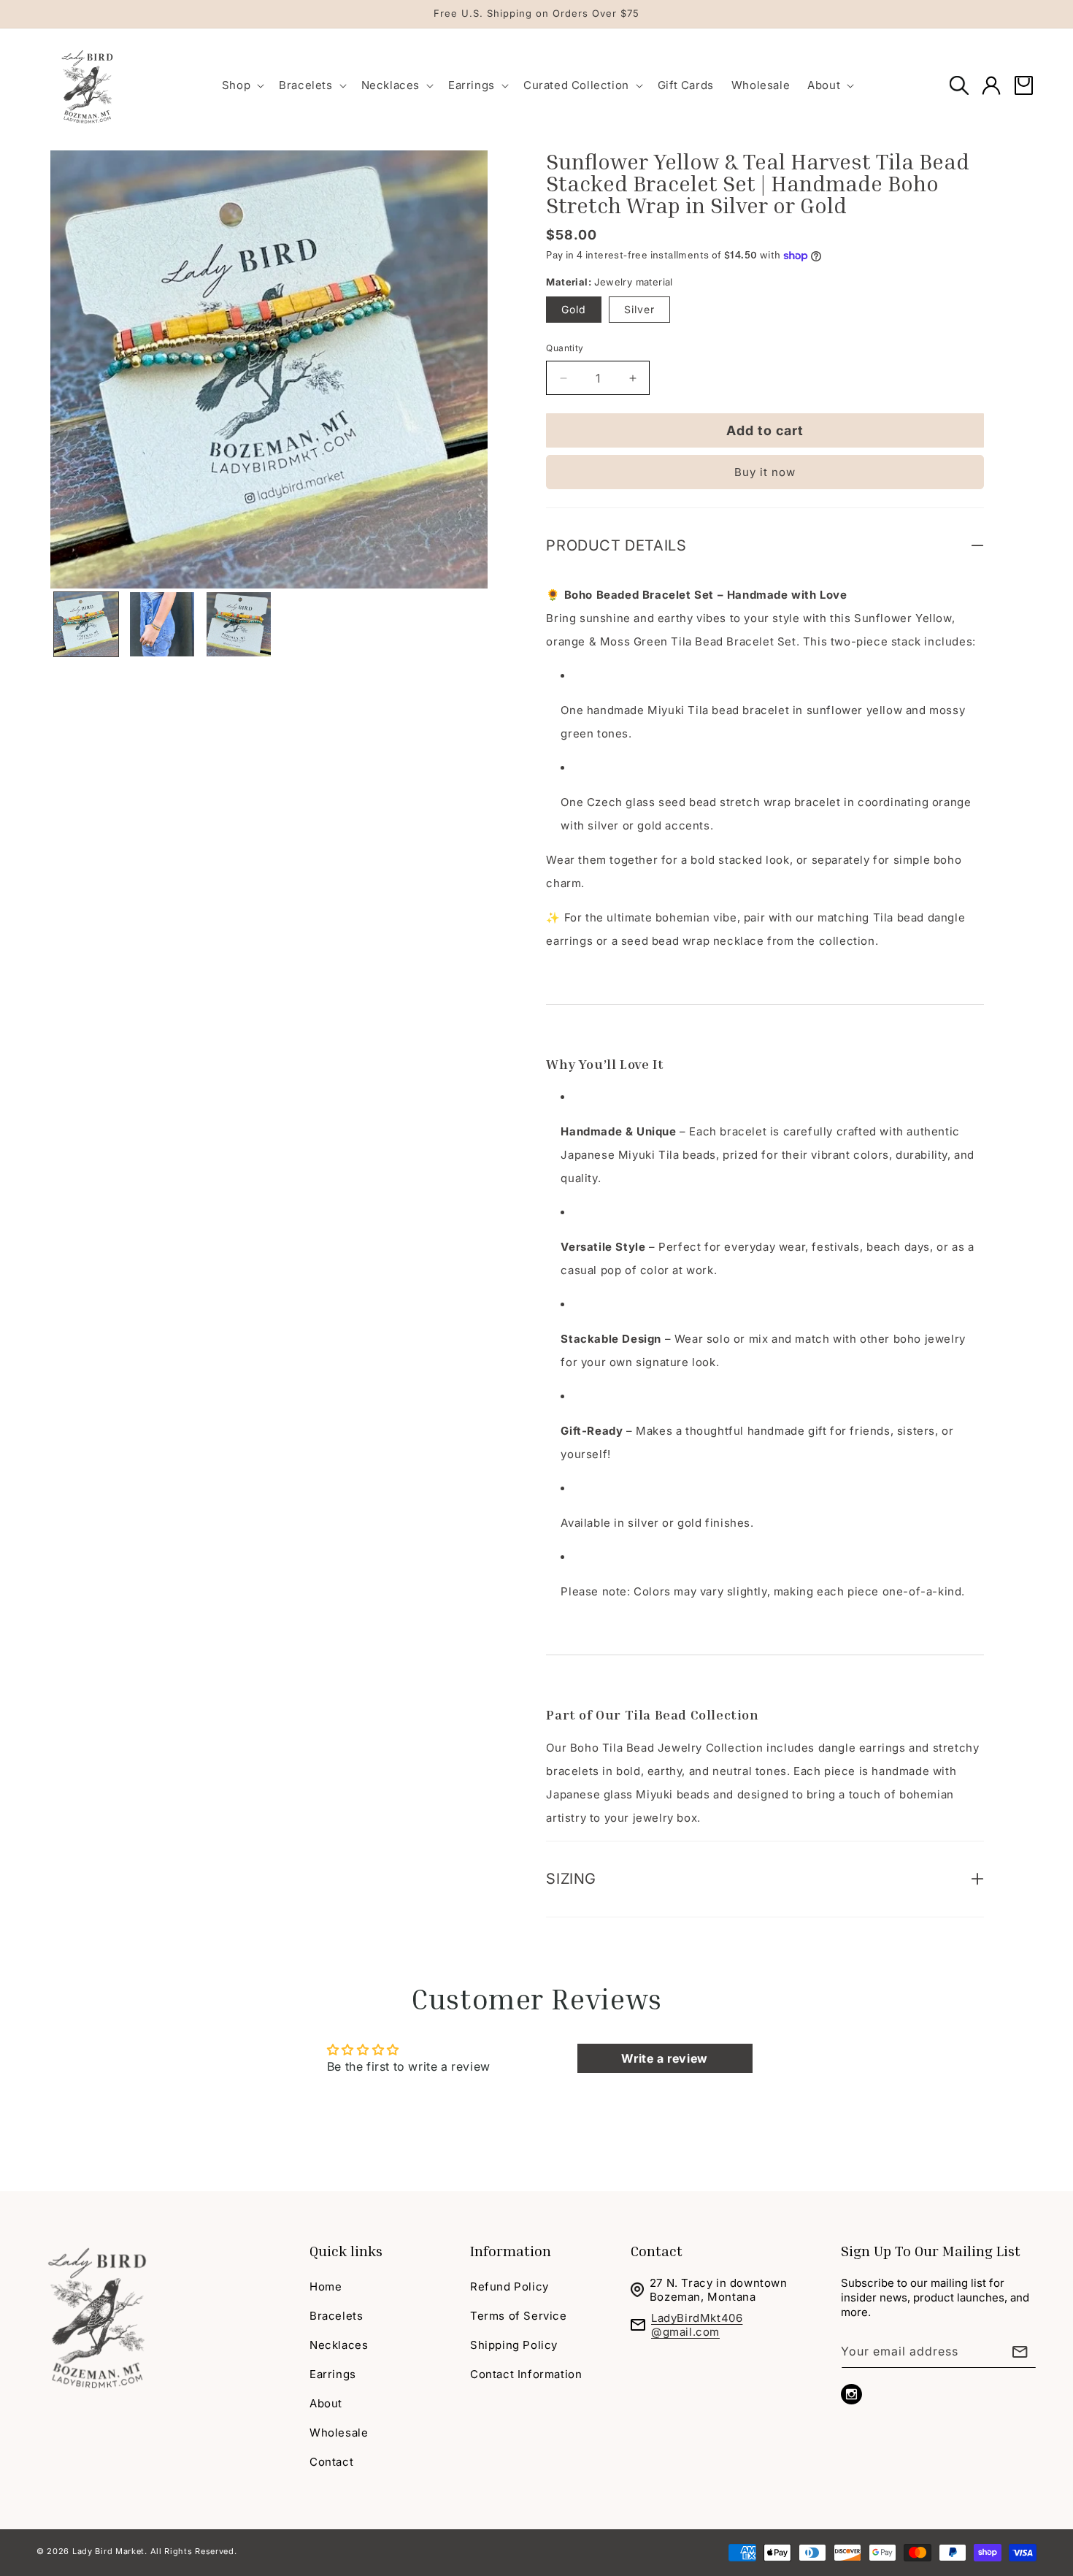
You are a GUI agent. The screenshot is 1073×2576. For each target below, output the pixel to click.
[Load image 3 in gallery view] (239, 624)
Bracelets (336, 2316)
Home (326, 2286)
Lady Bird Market (108, 2551)
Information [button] (511, 2250)
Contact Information (526, 2374)
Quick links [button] (346, 2250)
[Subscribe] (1020, 2351)
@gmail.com (685, 2332)
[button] (242, 85)
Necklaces (339, 2345)
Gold (574, 309)
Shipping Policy (514, 2345)
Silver (639, 309)
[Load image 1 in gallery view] (86, 624)
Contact (331, 2462)
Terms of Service (519, 2316)
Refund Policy (509, 2286)
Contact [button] (657, 2250)
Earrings (333, 2374)
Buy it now (765, 472)
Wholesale (339, 2433)
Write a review (664, 2058)
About (326, 2403)
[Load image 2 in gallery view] (162, 624)
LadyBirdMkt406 (697, 2318)
